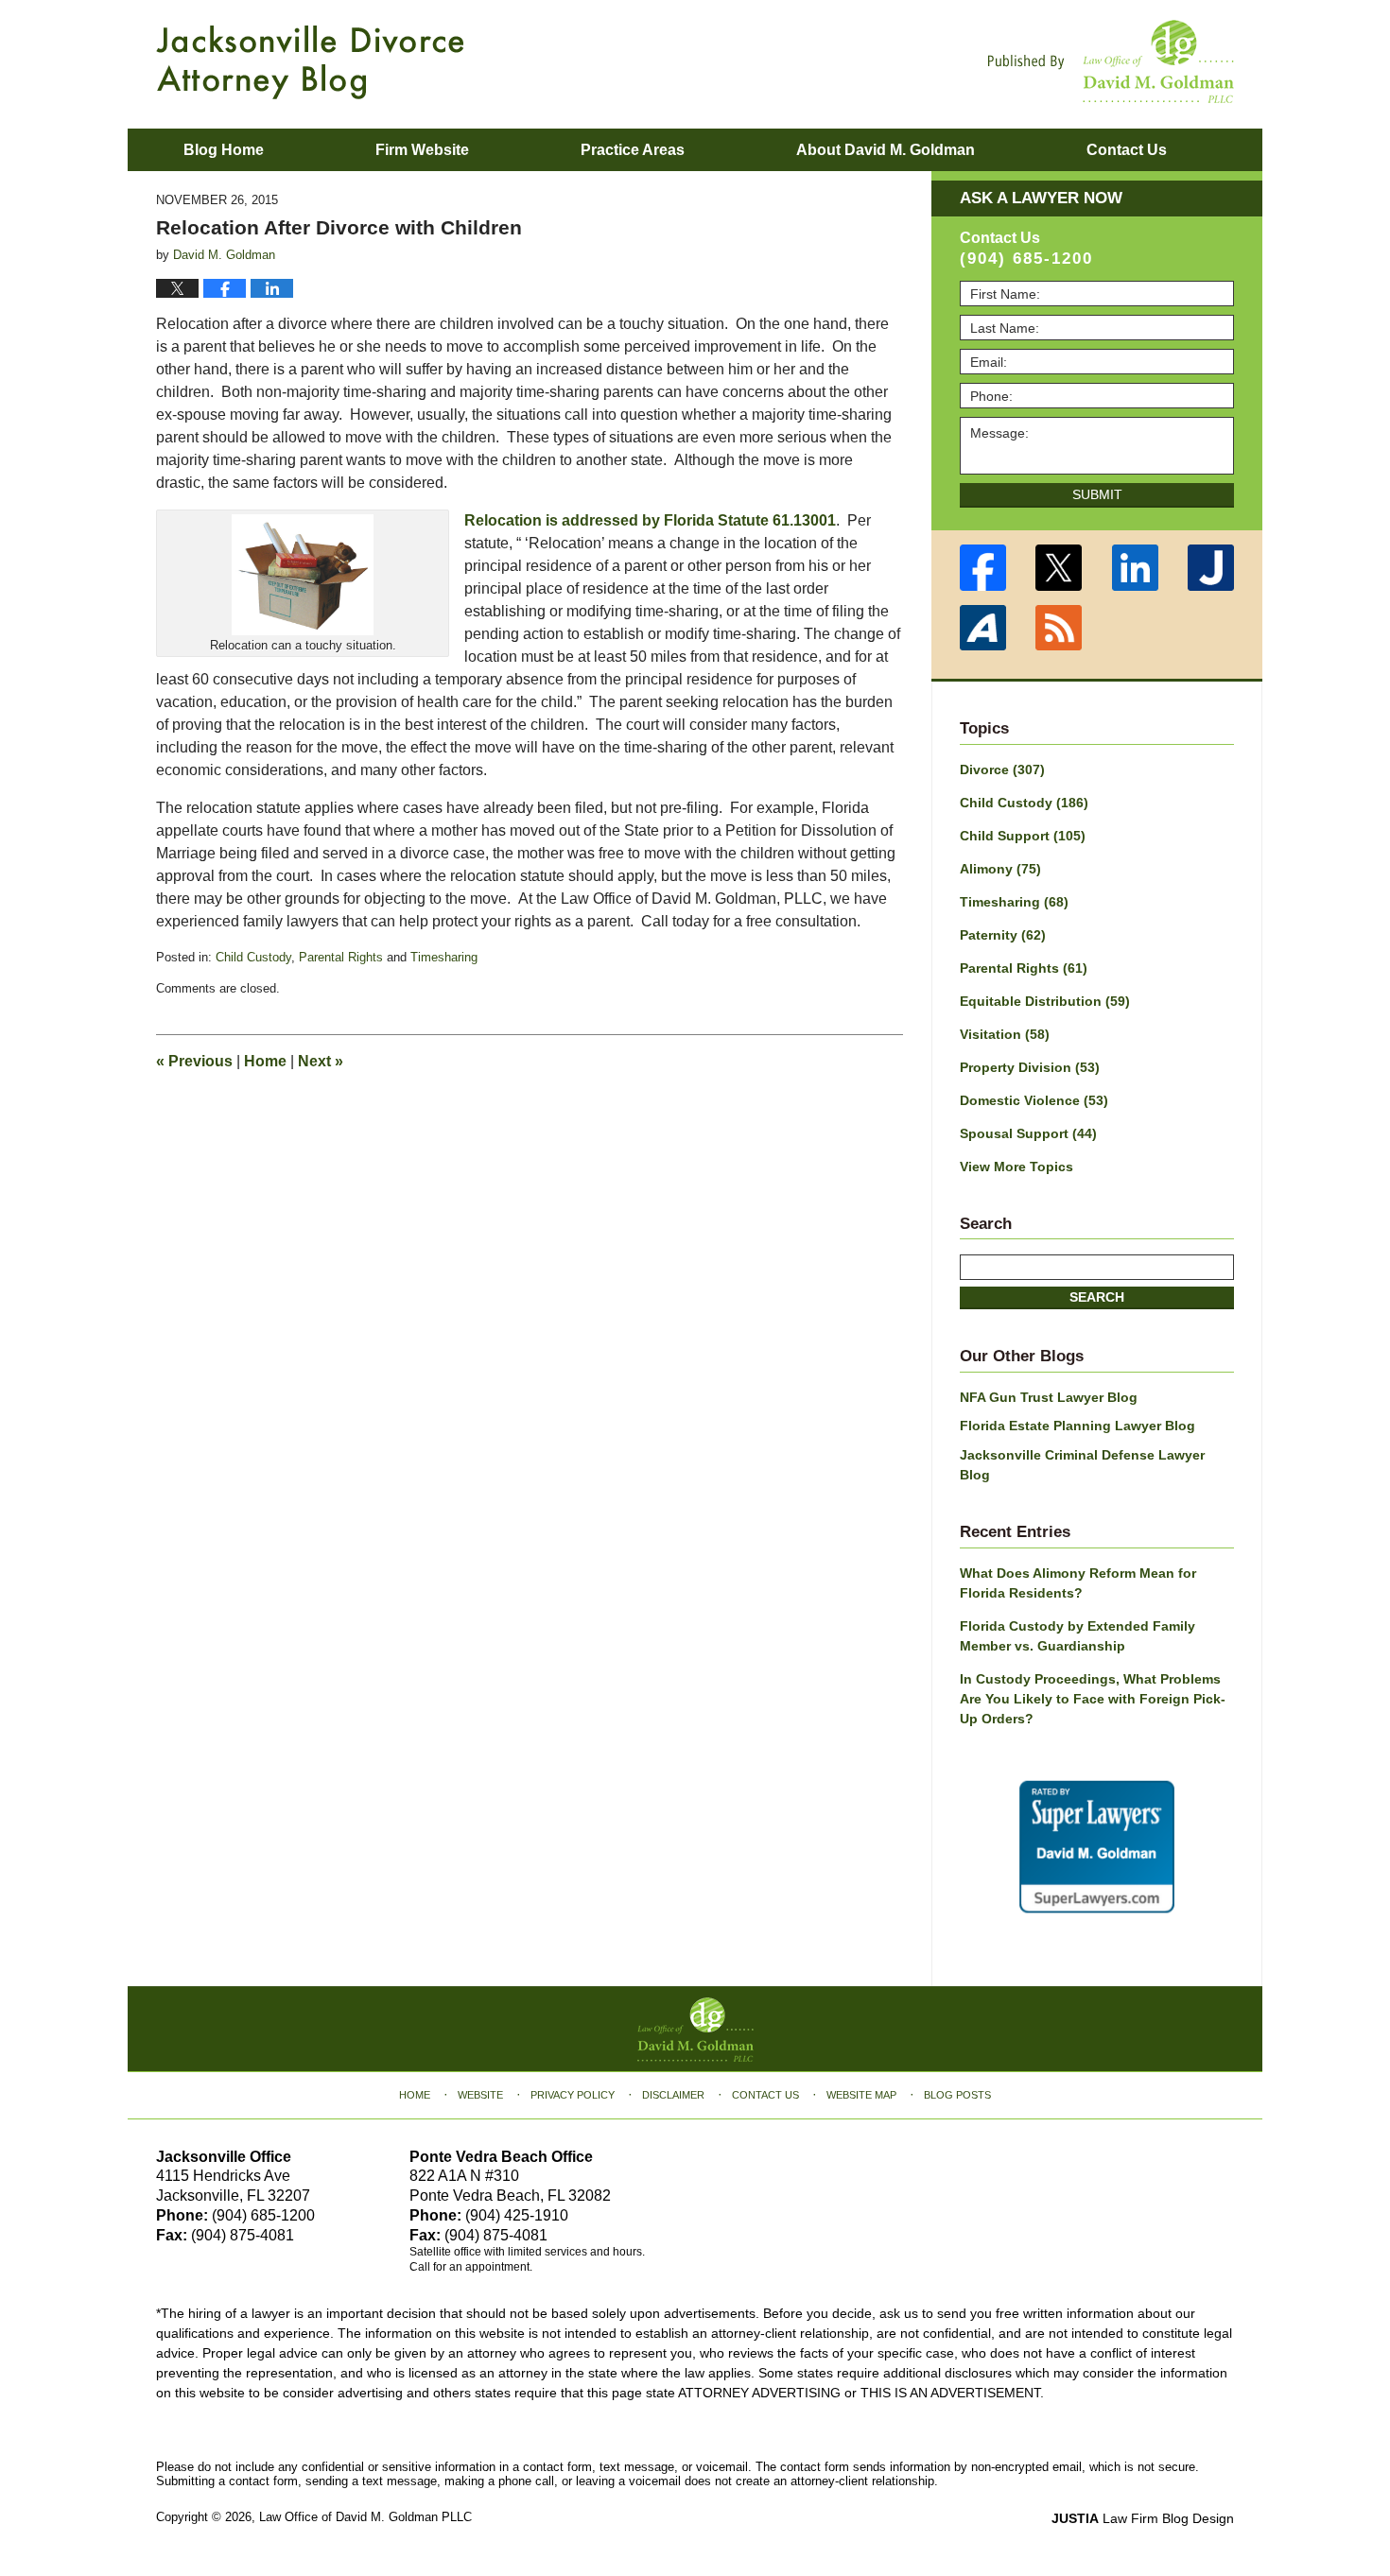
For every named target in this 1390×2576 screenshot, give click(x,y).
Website (480, 2095)
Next (321, 1061)
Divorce (1002, 769)
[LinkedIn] (1135, 568)
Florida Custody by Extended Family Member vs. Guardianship (1077, 1636)
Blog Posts (957, 2095)
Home (265, 1061)
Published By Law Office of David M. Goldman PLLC (1111, 61)
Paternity (1003, 935)
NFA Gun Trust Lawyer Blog (1049, 1397)
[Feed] (1060, 628)
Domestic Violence (1034, 1100)
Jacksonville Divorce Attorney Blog (310, 62)
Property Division (1030, 1067)
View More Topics (1016, 1167)
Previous (194, 1061)
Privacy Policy (573, 2095)
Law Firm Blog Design (1143, 2518)
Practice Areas (633, 150)
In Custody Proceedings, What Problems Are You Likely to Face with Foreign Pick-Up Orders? (1093, 1699)
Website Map (861, 2095)
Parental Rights (341, 957)
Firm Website (422, 150)
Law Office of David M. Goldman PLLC (365, 2517)
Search (1097, 1297)
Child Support (1023, 836)
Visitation (1005, 1034)
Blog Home (224, 150)
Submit (1097, 494)
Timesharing (444, 957)
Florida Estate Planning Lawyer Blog (1077, 1426)
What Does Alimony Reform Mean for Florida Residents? (1078, 1583)
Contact (1127, 150)
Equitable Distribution (1045, 1001)
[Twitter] (1060, 568)
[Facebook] (983, 568)
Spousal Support (1028, 1133)
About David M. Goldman (886, 150)
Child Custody (253, 957)
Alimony (1000, 869)
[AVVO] (983, 628)
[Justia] (1212, 568)
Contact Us (765, 2095)
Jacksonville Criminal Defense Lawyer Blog (1082, 1465)
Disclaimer (673, 2095)
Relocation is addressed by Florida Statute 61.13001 (650, 520)
